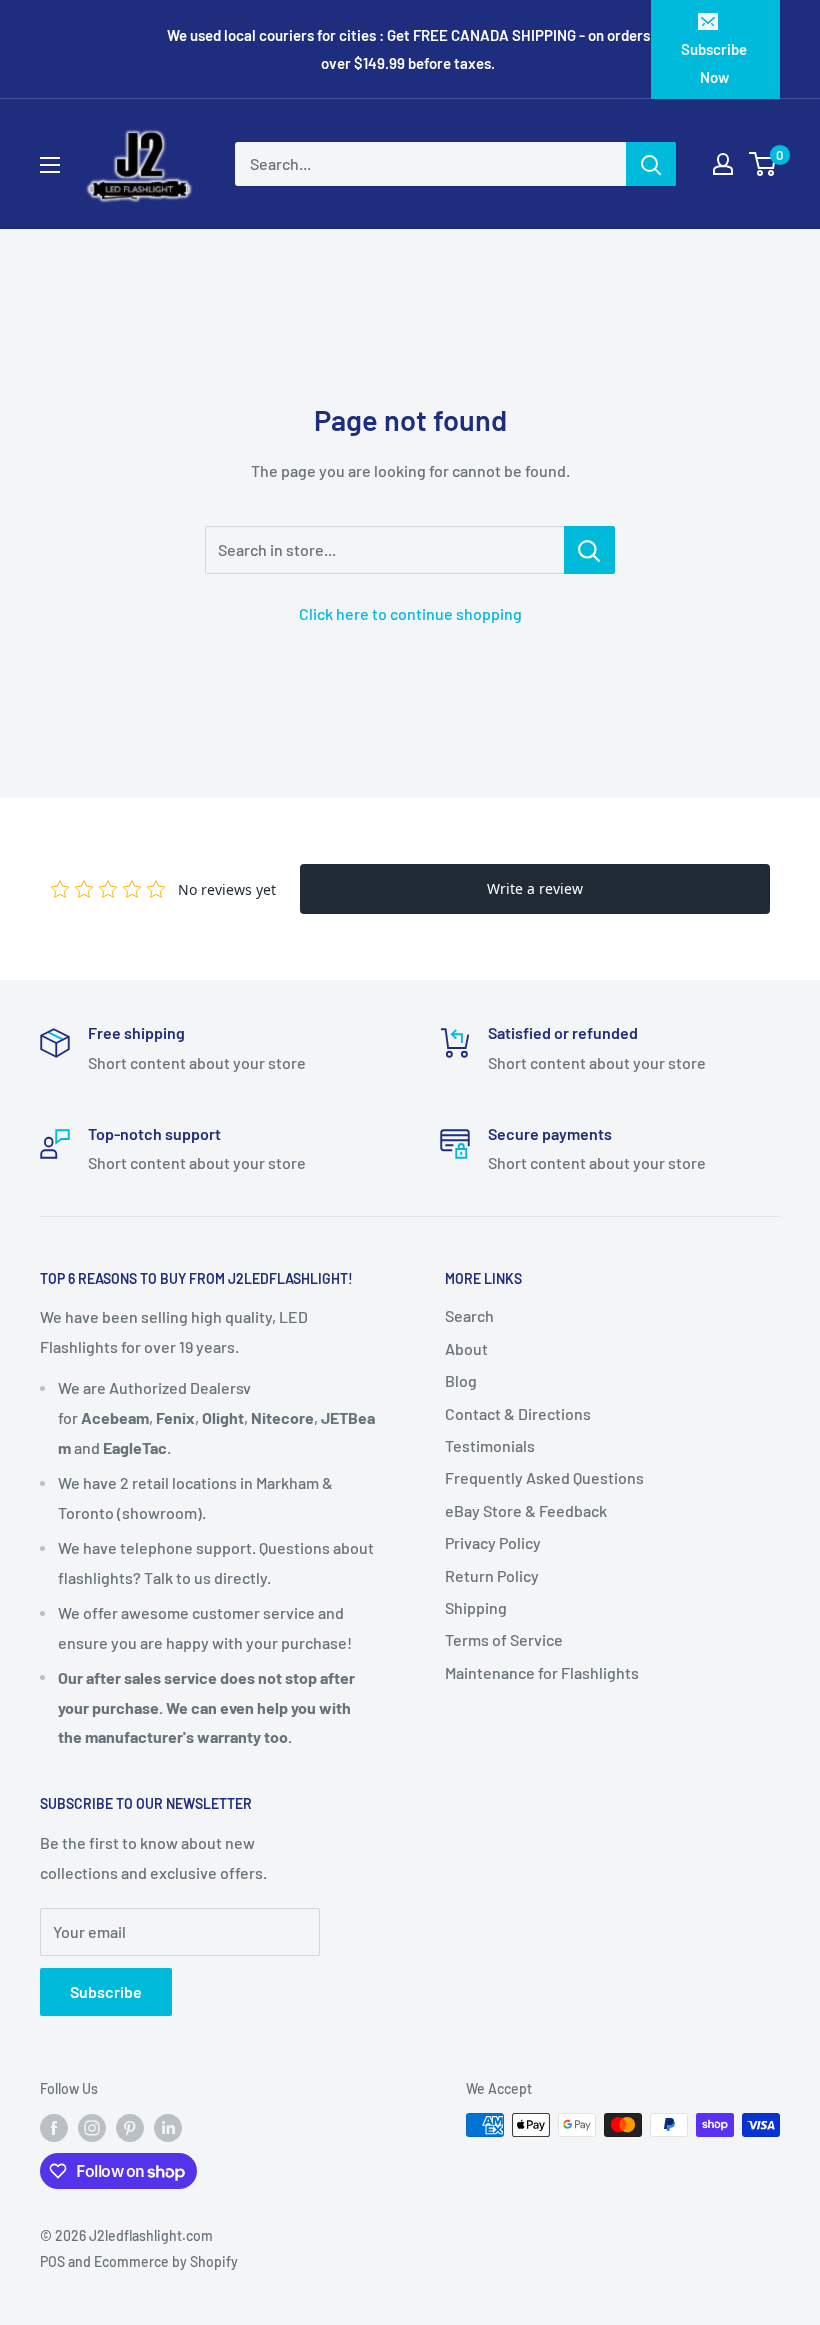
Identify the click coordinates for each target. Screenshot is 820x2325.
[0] (763, 164)
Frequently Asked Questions (544, 1477)
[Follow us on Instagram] (92, 2127)
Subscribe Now (714, 63)
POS (52, 2261)
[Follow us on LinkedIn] (168, 2127)
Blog (461, 1380)
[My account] (723, 164)
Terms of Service (504, 1639)
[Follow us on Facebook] (54, 2127)
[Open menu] (50, 165)
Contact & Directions (518, 1413)
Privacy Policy (493, 1542)
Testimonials (490, 1445)
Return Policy (492, 1575)
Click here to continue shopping (410, 613)
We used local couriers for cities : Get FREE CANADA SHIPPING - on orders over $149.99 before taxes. (408, 49)
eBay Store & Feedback (526, 1510)
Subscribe (106, 1991)
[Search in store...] (589, 550)
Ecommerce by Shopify (166, 2261)
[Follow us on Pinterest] (130, 2127)
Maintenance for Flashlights (542, 1672)
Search (469, 1315)
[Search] (651, 164)
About (466, 1348)
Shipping (476, 1607)
